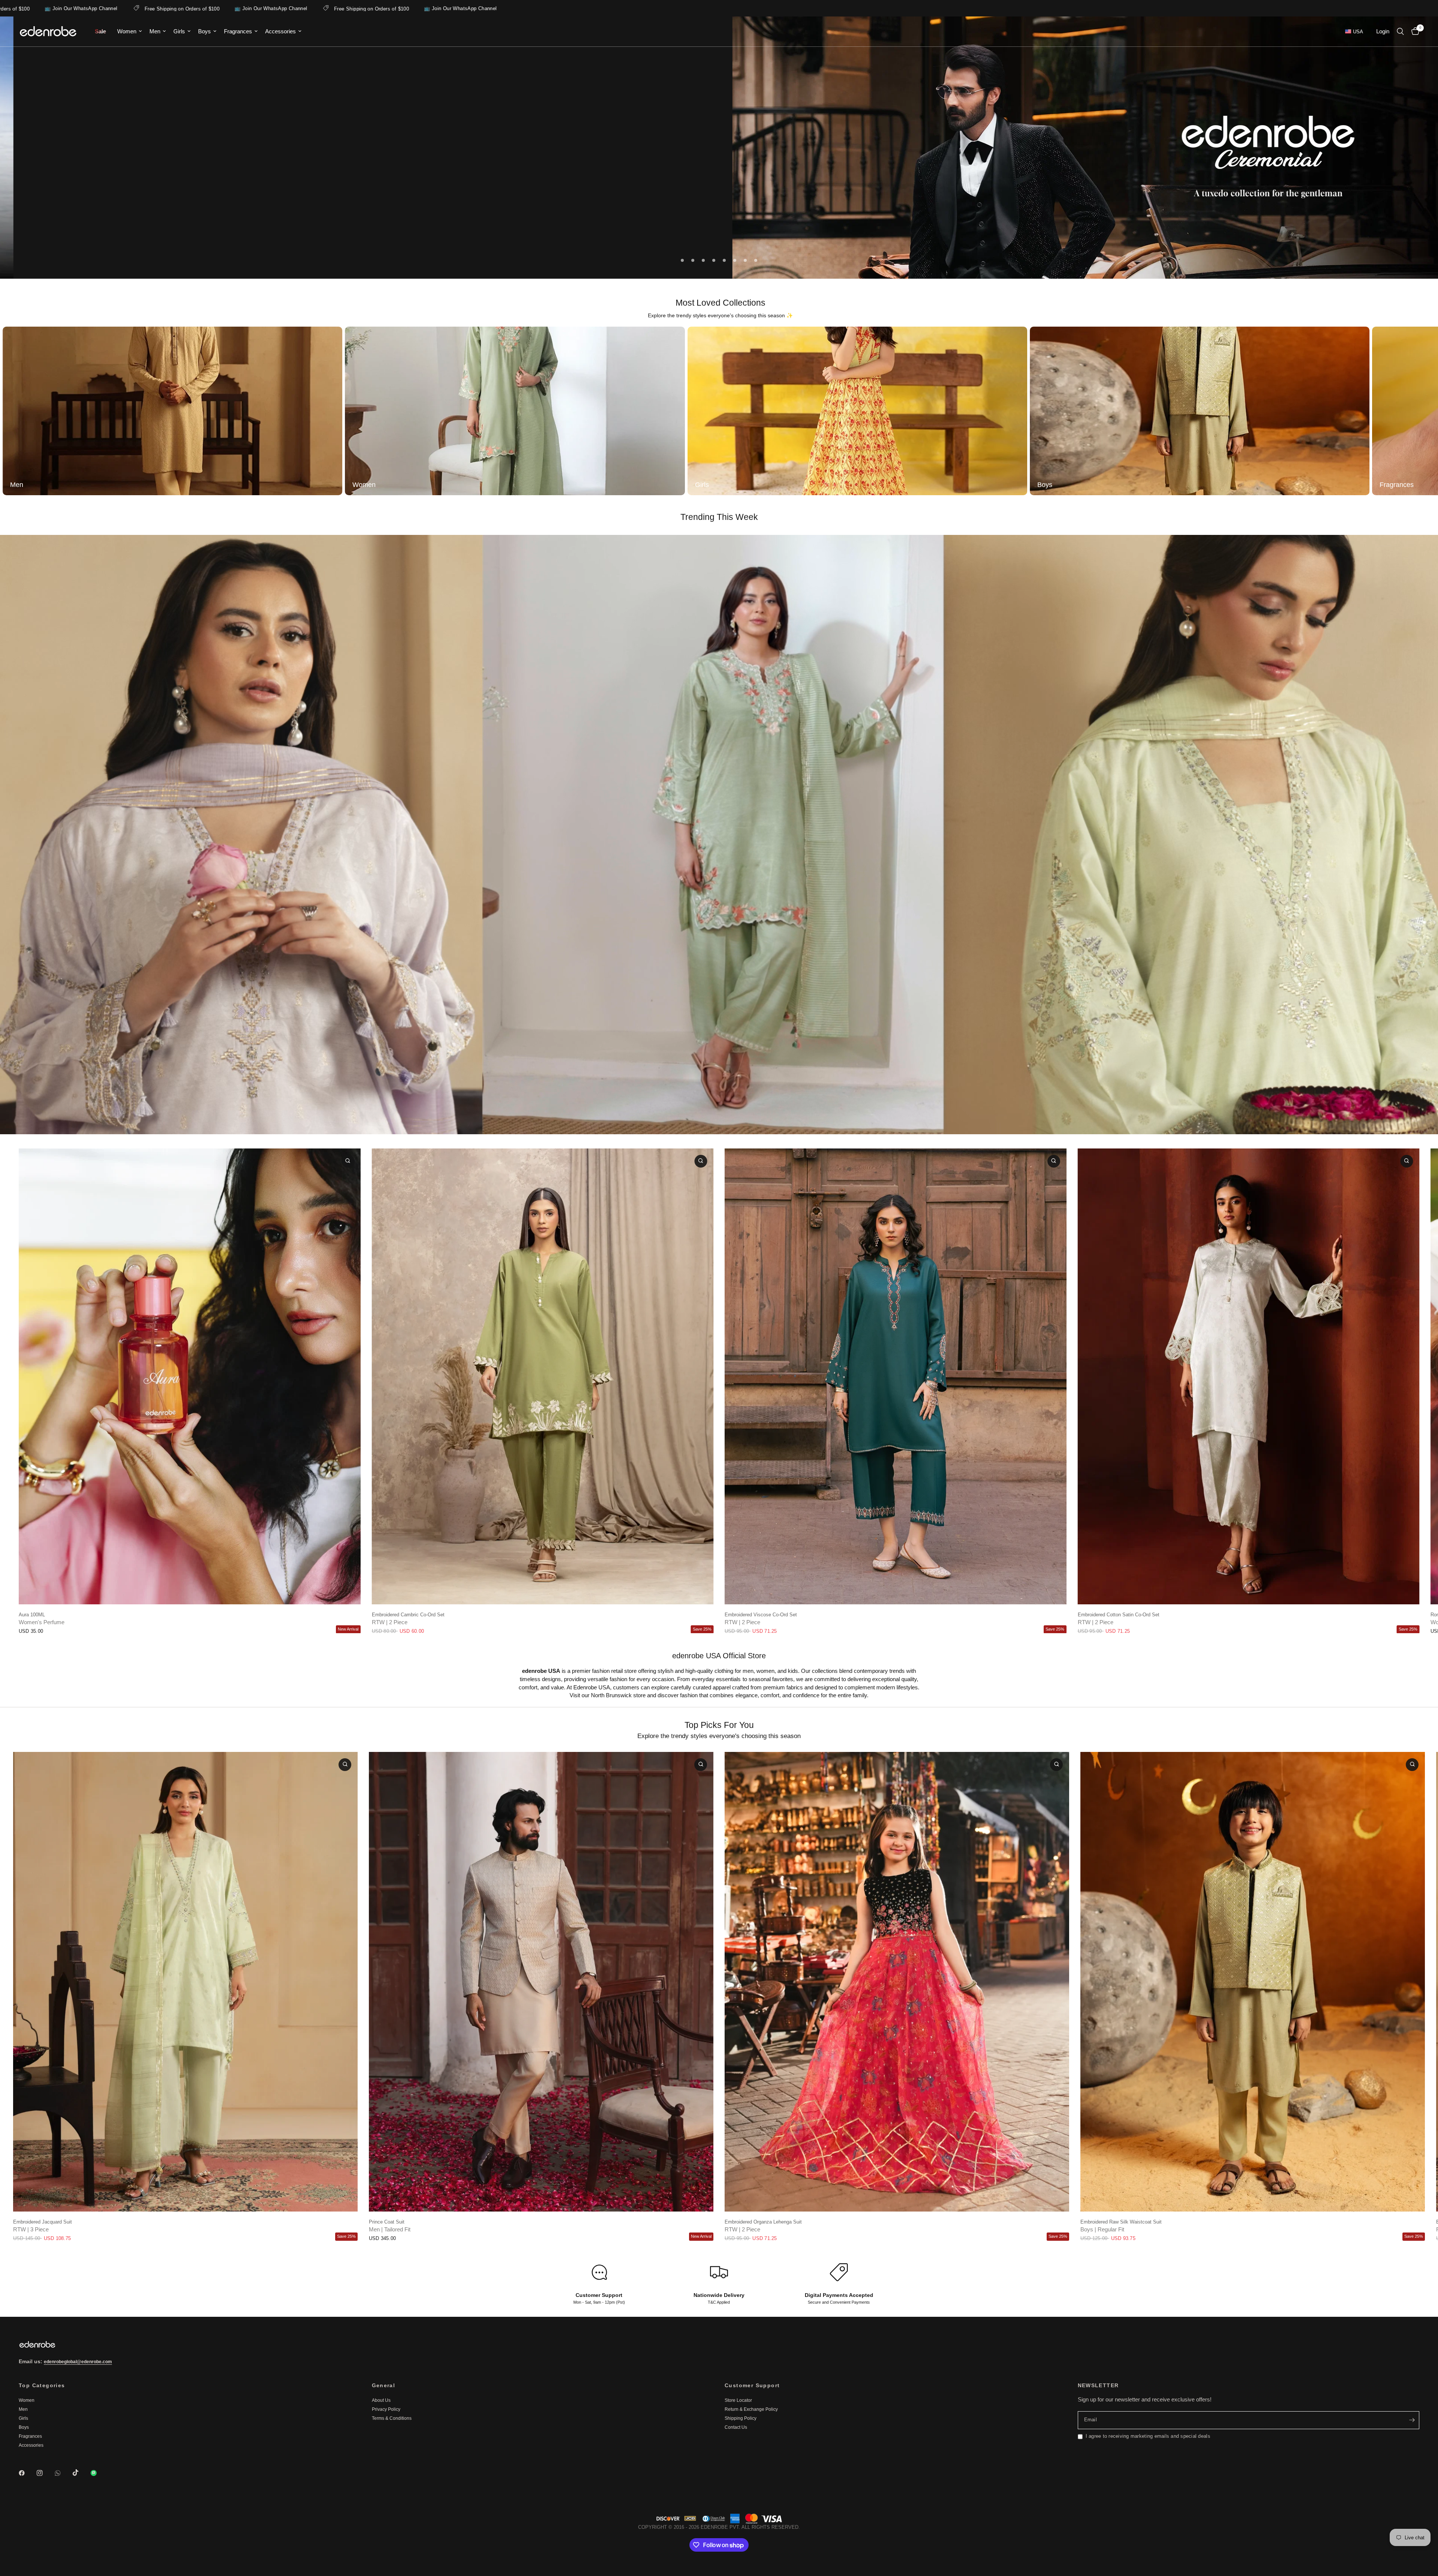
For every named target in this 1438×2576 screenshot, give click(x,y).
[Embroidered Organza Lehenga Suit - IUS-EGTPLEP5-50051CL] (897, 1982)
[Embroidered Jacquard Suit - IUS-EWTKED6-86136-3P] (185, 1982)
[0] (1413, 31)
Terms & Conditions (392, 2418)
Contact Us (736, 2427)
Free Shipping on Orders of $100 (192, 9)
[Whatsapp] (63, 2473)
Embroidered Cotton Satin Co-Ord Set (1119, 1614)
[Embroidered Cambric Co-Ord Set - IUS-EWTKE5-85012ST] (543, 1376)
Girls (179, 31)
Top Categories (42, 2385)
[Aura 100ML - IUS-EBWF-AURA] (190, 1376)
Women (127, 31)
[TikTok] (81, 2473)
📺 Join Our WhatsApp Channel (91, 8)
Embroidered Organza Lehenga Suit (763, 2222)
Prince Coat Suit (387, 2222)
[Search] (1400, 31)
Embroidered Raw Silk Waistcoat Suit (1121, 2222)
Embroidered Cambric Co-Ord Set (408, 1614)
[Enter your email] (1412, 2420)
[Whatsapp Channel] (99, 2473)
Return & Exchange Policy (751, 2409)
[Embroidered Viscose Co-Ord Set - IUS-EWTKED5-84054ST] (896, 1376)
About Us (381, 2400)
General (384, 2385)
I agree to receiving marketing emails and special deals (1148, 2436)
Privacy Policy (386, 2409)
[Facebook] (27, 2473)
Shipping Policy (741, 2418)
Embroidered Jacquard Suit (43, 2222)
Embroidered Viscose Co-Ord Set (761, 1614)
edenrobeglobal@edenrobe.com (78, 2362)
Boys (204, 31)
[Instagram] (45, 2473)
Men (155, 31)
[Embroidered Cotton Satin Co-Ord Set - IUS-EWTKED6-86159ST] (1249, 1376)
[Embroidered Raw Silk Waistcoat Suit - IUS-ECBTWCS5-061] (1253, 1982)
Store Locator (738, 2400)
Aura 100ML (32, 1614)
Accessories (280, 31)
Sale (100, 31)
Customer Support (752, 2385)
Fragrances (238, 31)
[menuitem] (100, 31)
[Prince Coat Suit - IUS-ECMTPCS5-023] (541, 1982)
